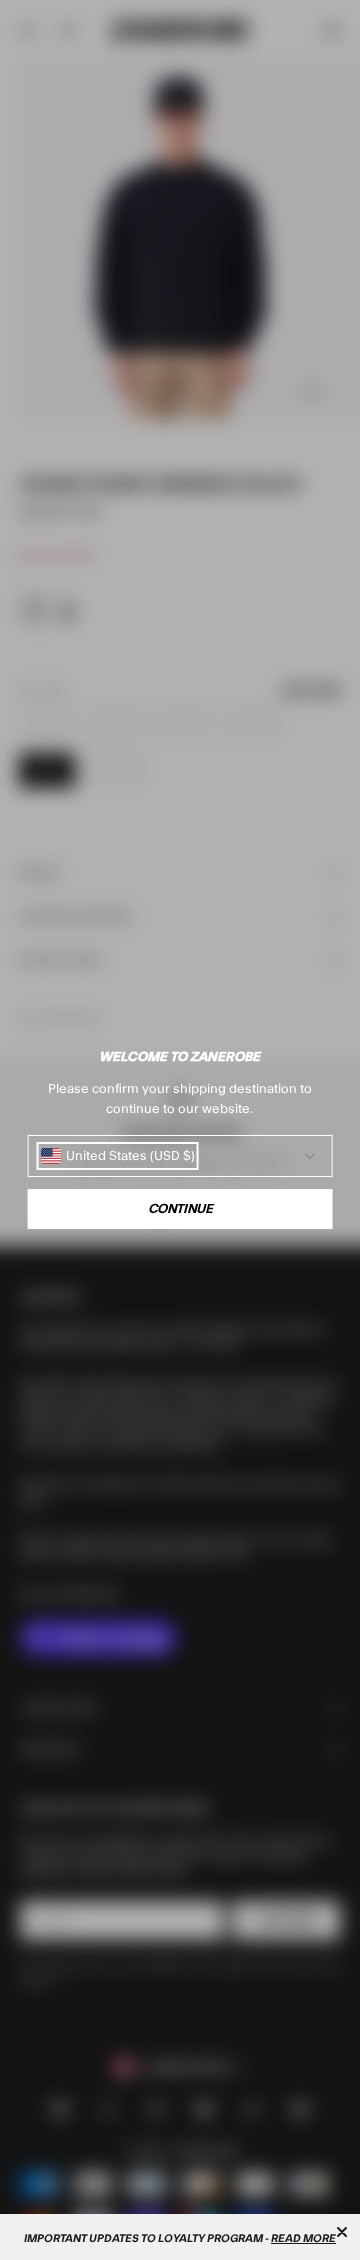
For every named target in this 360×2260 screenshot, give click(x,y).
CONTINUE (180, 1209)
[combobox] (118, 1156)
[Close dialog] (342, 2232)
